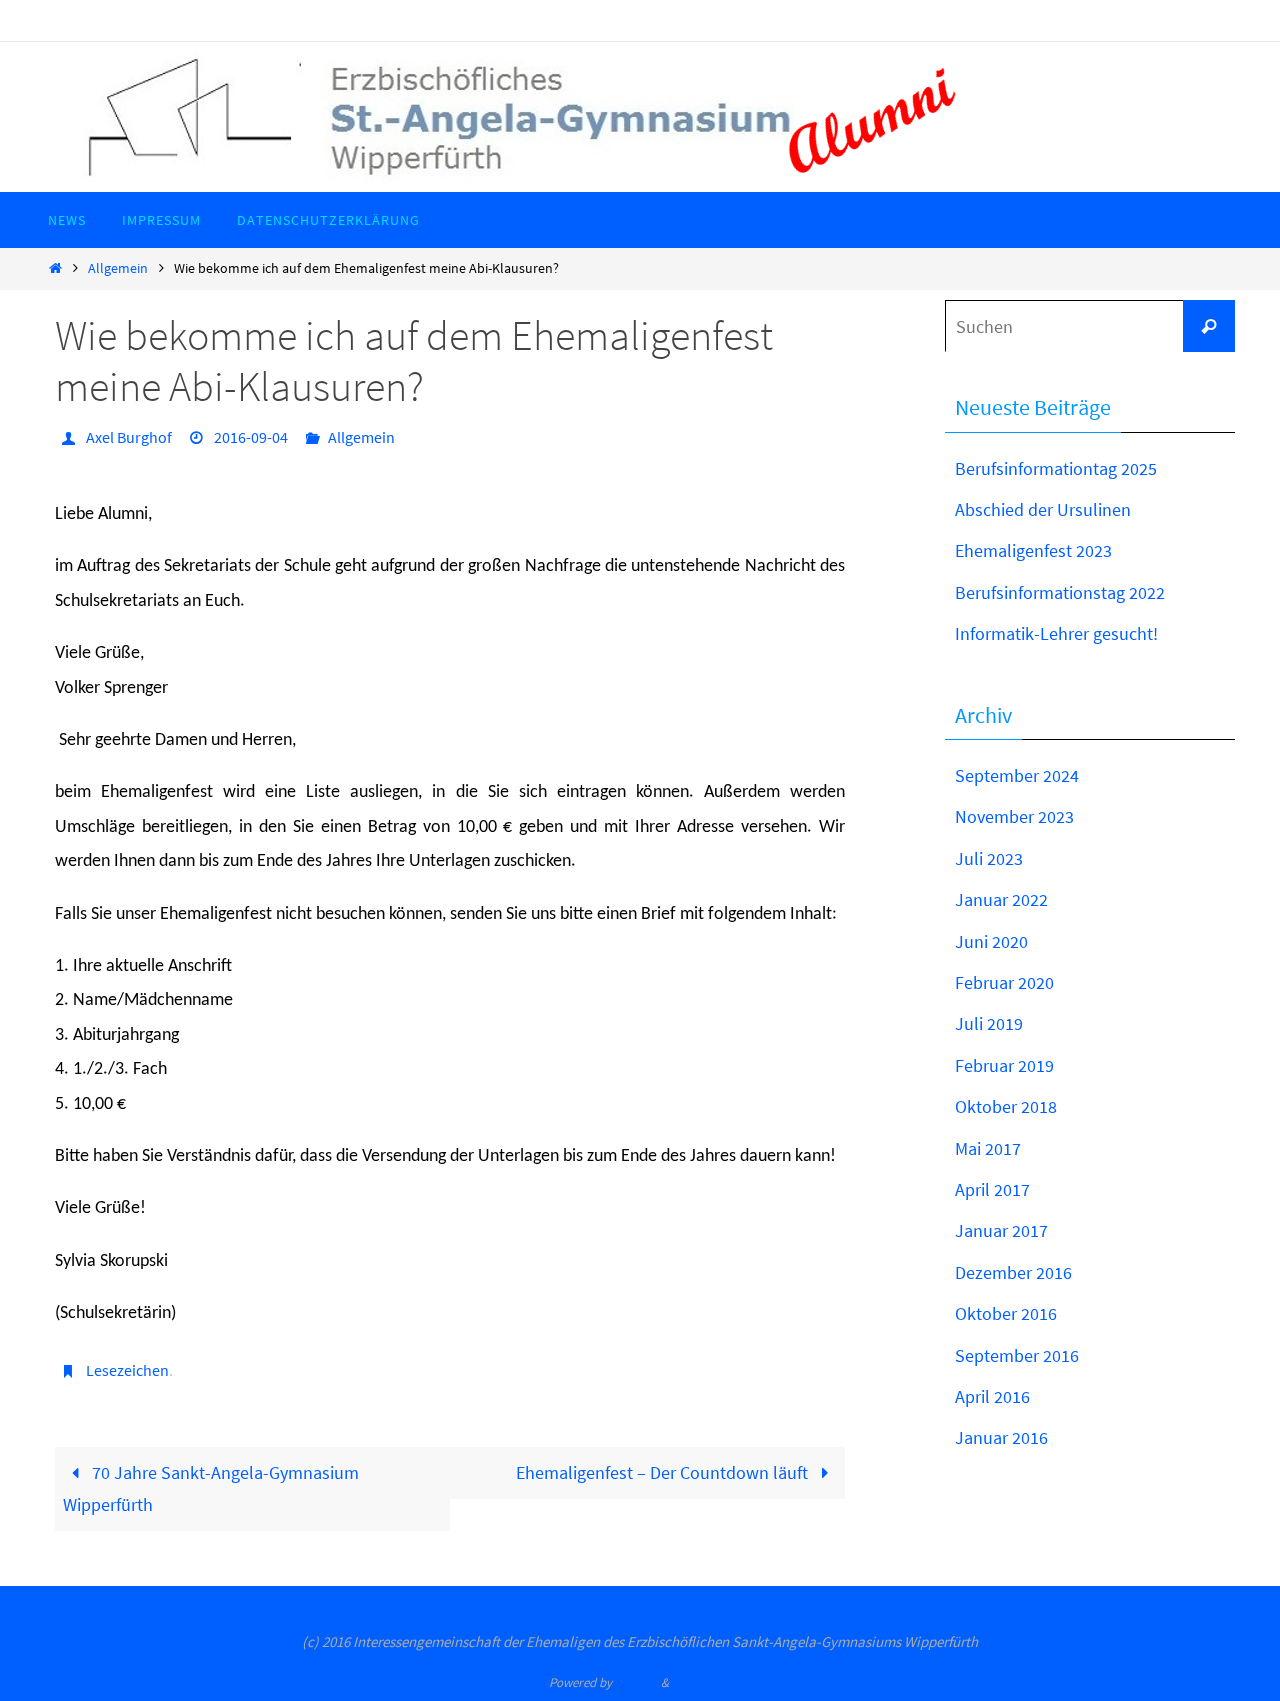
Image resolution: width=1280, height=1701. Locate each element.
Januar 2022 (1001, 899)
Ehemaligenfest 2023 (1033, 550)
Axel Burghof (129, 437)
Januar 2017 (1001, 1230)
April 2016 (992, 1396)
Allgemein (118, 268)
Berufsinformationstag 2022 (1060, 592)
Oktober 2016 (1006, 1313)
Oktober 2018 (1006, 1106)
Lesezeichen (127, 1370)
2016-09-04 (251, 437)
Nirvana (636, 1682)
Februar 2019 (1004, 1065)
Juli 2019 (989, 1023)
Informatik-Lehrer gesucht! (1056, 633)
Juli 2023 (989, 858)
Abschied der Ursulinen (1043, 509)
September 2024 (1017, 775)
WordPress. (702, 1682)
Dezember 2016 (1013, 1272)
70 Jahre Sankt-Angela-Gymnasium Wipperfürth (211, 1488)
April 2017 (992, 1189)
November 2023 (1014, 816)
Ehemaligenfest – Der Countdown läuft (664, 1472)
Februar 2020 (1004, 982)
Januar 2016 (1001, 1437)
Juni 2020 (991, 941)
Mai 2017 (988, 1148)
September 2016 (1017, 1355)
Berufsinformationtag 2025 (1056, 468)
